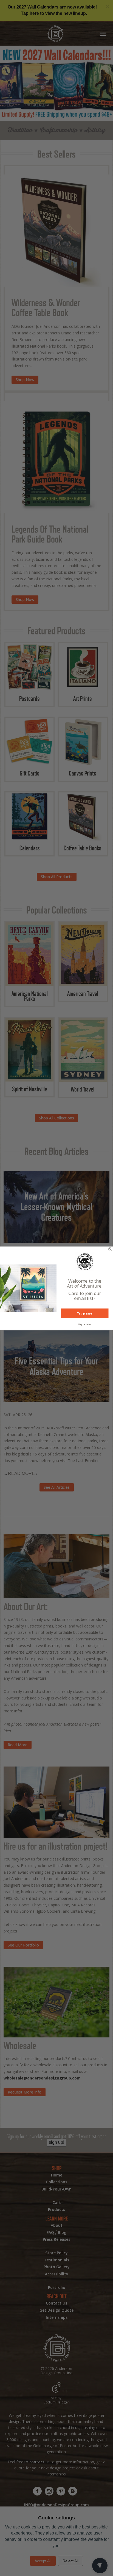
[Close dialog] (110, 1249)
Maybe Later (85, 1324)
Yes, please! (85, 1313)
